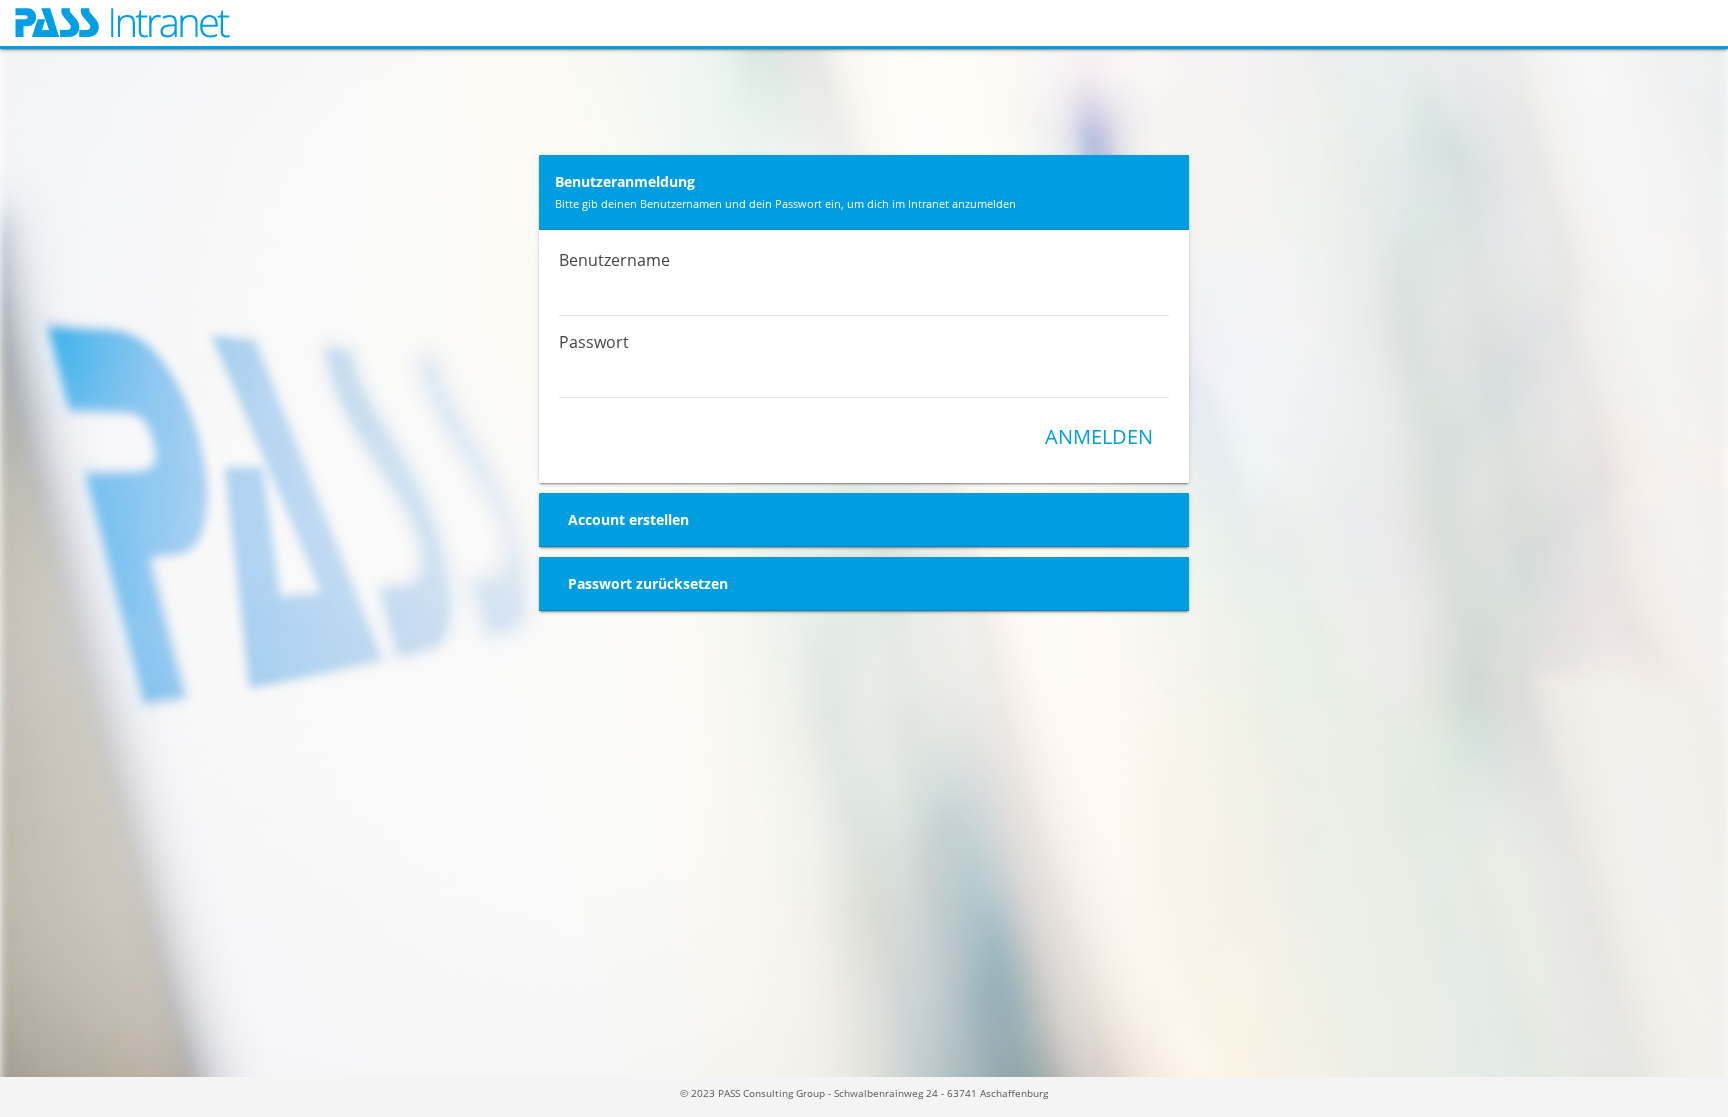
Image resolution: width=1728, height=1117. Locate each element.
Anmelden (1099, 436)
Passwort (594, 342)
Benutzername (614, 260)
